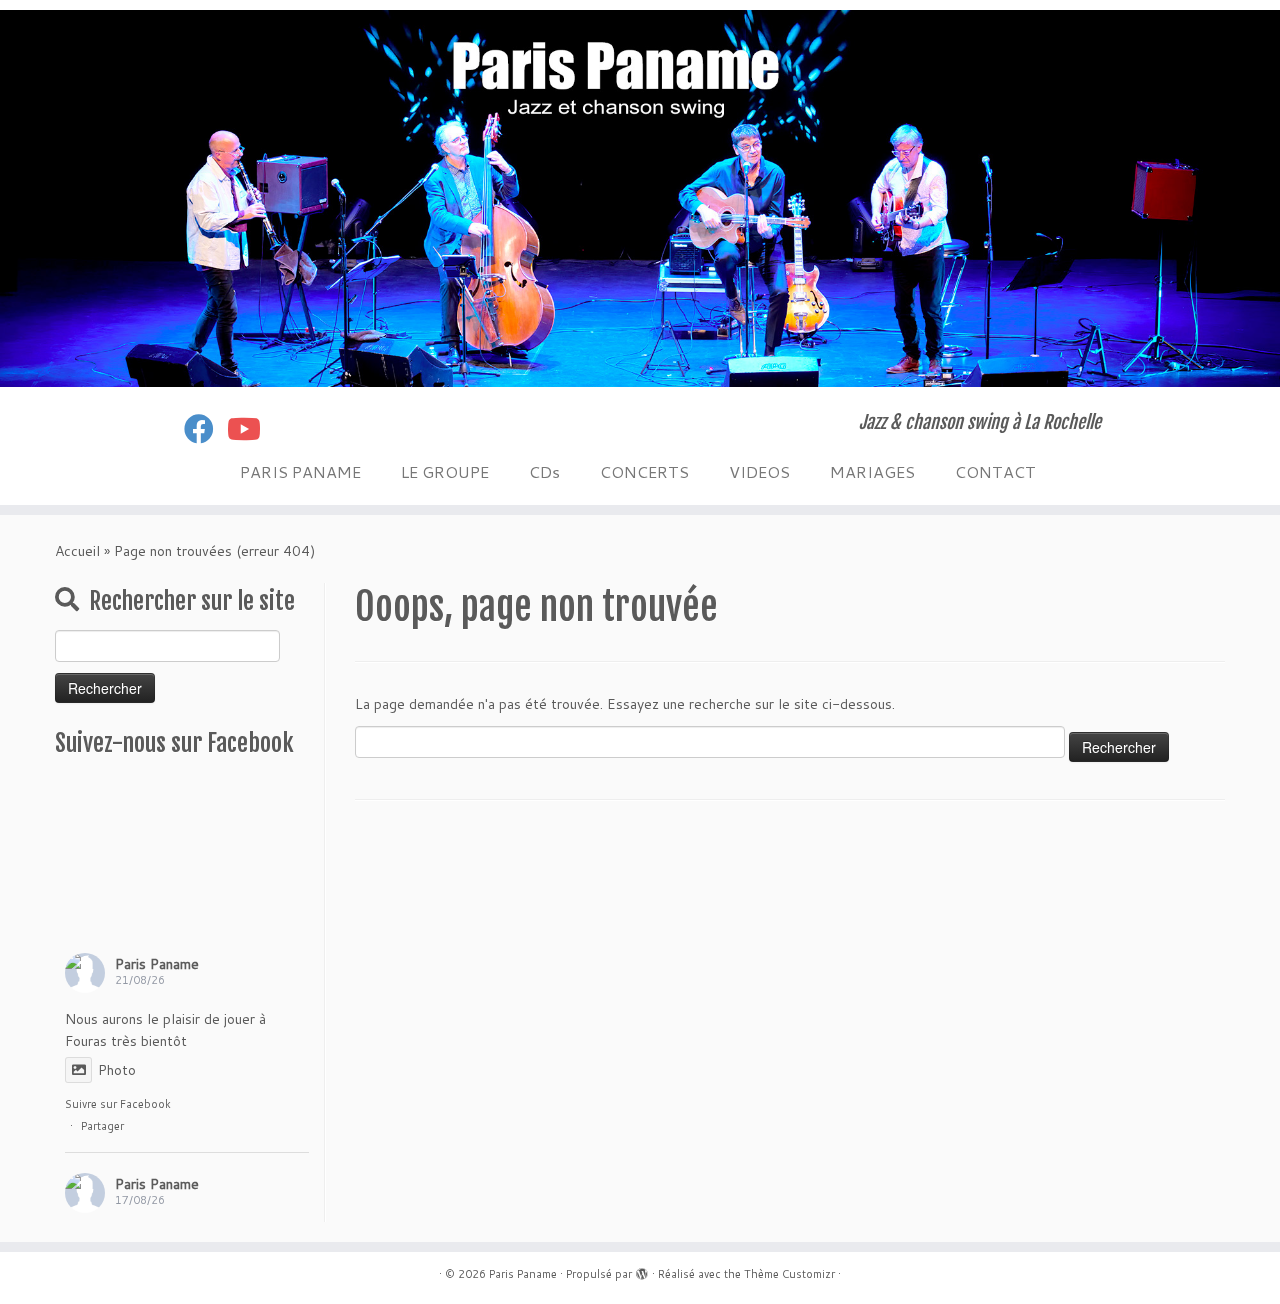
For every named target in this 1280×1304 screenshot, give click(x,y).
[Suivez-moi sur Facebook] (205, 428)
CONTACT (995, 471)
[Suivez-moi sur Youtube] (250, 428)
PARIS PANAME (300, 471)
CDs (544, 471)
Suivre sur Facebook (118, 1104)
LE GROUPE (445, 471)
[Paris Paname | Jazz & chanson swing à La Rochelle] (640, 198)
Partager (102, 1126)
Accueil (77, 551)
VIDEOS (759, 471)
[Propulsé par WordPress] (642, 1270)
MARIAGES (872, 471)
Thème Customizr (789, 1274)
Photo (117, 1070)
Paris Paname (157, 964)
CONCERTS (644, 471)
